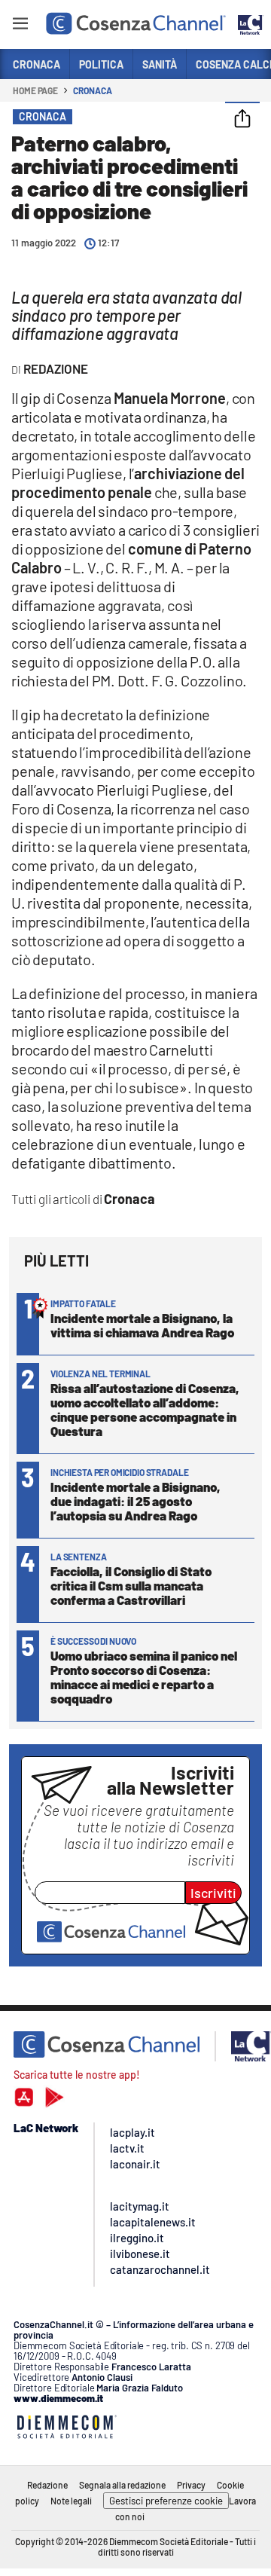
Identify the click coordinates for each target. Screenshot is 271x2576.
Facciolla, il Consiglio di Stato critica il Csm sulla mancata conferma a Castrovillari (131, 1585)
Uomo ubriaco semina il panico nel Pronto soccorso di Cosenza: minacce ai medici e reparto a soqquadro (144, 1677)
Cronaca (92, 90)
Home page (35, 90)
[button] (242, 120)
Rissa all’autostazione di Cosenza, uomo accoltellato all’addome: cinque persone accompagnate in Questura (145, 1409)
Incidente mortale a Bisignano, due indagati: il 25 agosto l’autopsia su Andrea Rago (135, 1501)
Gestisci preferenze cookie (166, 2501)
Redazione (47, 2485)
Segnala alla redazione (122, 2485)
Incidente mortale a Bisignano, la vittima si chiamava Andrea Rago (142, 1325)
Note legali (71, 2501)
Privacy (191, 2485)
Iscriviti (213, 1893)
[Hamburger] (20, 26)
